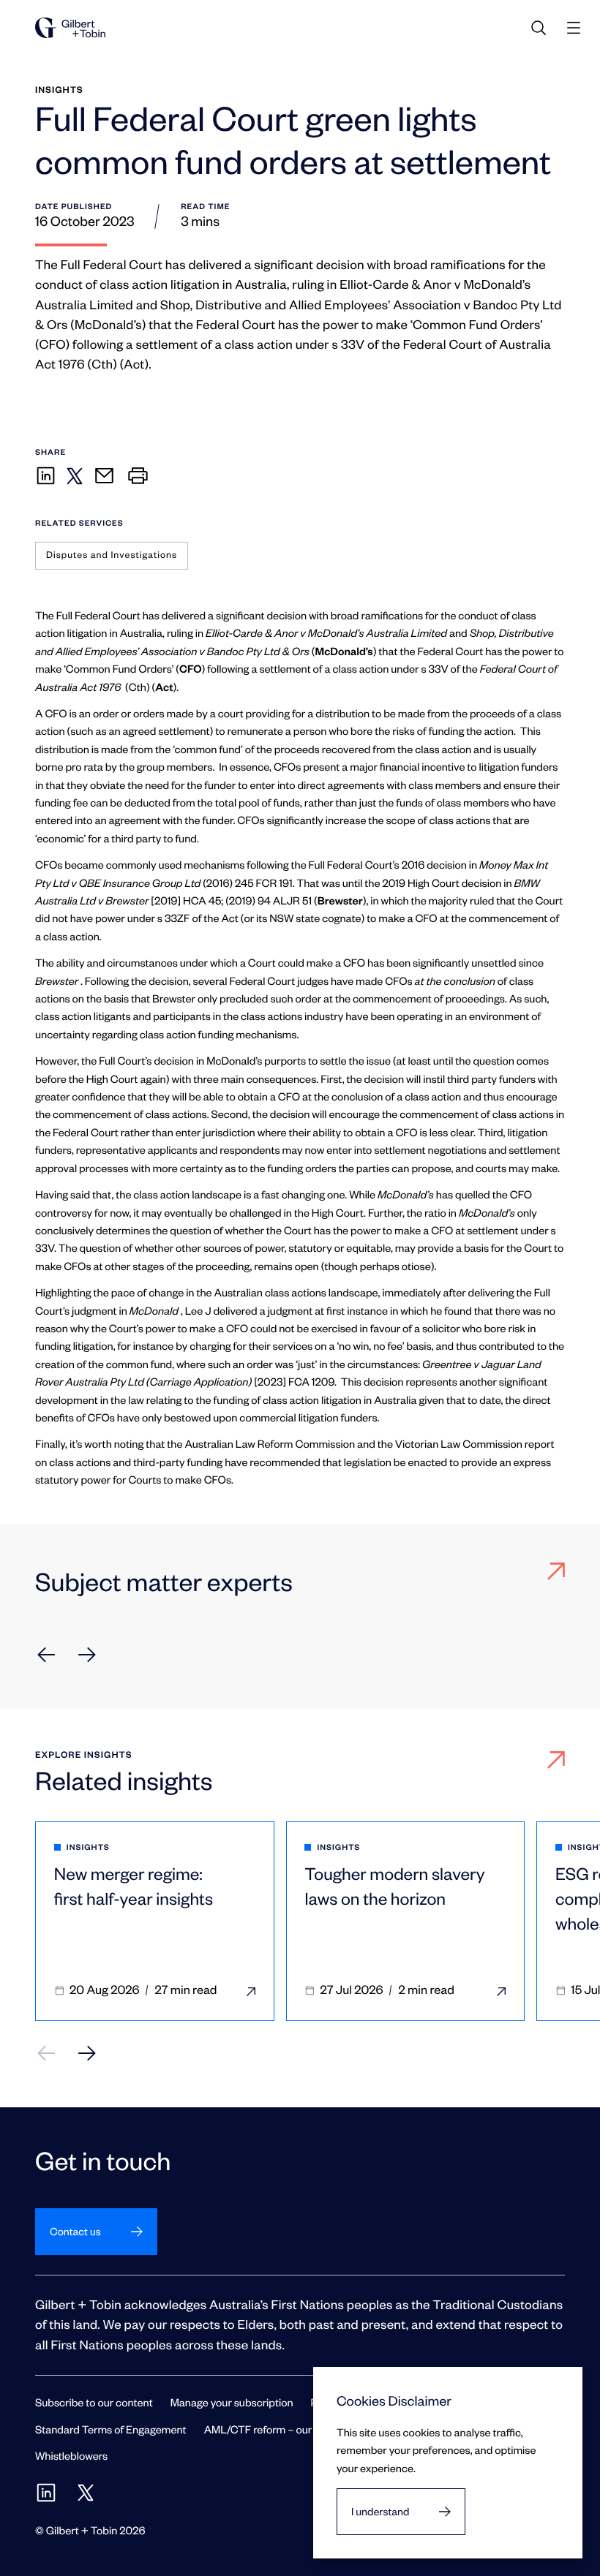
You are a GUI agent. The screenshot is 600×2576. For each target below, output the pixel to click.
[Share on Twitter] (75, 476)
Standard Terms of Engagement (111, 2429)
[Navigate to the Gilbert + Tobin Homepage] (70, 28)
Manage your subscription (232, 2402)
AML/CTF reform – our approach (282, 2429)
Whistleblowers (71, 2455)
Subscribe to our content (94, 2402)
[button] (46, 1655)
